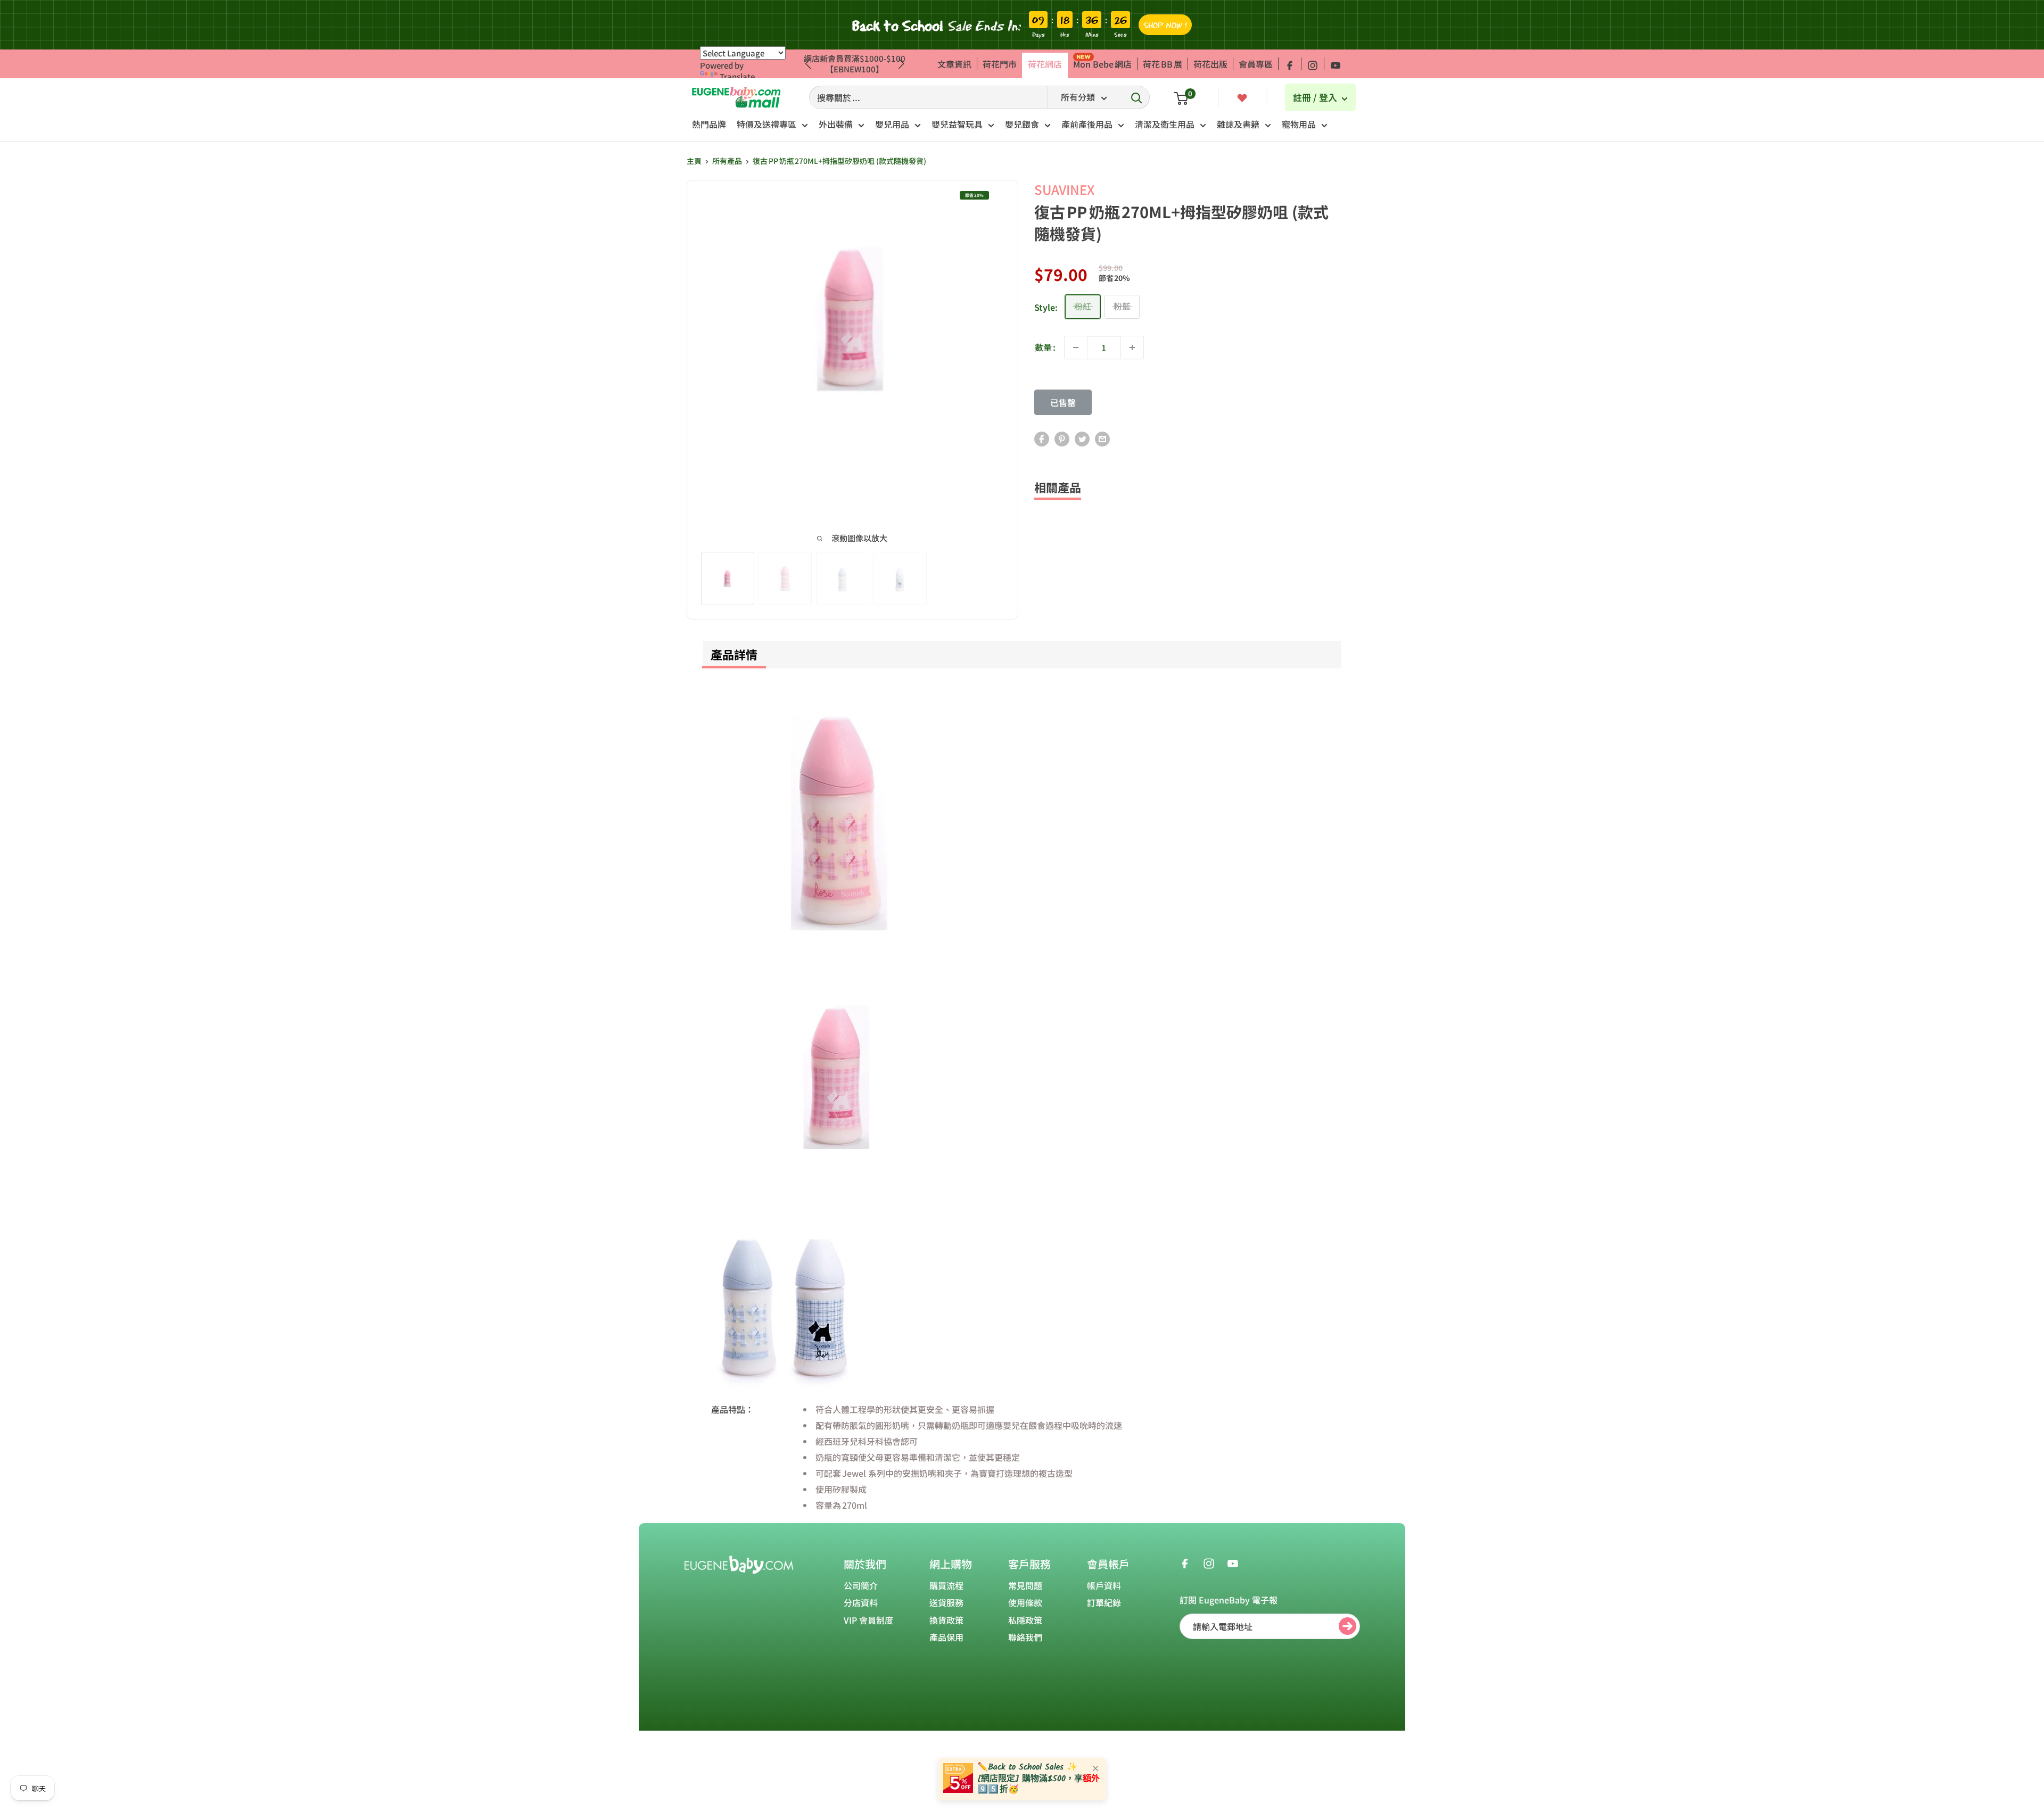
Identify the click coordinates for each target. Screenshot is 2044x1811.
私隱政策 (1025, 1620)
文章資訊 (954, 64)
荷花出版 (1210, 64)
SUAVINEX (1064, 189)
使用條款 (1025, 1602)
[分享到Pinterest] (1062, 438)
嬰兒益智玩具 (957, 124)
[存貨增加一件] (1132, 348)
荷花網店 (1045, 64)
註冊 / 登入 (1316, 97)
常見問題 (1025, 1585)
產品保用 (946, 1637)
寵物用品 (1299, 124)
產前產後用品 (1087, 124)
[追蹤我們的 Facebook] (1290, 64)
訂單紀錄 (1104, 1602)
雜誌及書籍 (1238, 124)
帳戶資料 (1104, 1585)
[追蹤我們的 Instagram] (1313, 64)
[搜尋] (1136, 97)
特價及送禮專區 (767, 124)
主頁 (694, 161)
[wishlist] (1242, 97)
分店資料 (861, 1602)
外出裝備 (836, 124)
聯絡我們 (1025, 1637)
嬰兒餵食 (1022, 124)
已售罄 (1063, 402)
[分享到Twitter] (1082, 438)
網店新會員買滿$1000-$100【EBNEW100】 (855, 64)
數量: (1045, 347)
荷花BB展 (1163, 64)
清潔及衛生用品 (1165, 124)
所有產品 (727, 161)
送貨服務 (946, 1602)
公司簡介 (861, 1585)
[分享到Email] (1102, 438)
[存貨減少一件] (1076, 348)
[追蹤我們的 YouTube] (1336, 64)
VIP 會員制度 (868, 1620)
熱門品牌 (709, 124)
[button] (901, 64)
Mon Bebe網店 (1102, 64)
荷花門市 (1000, 64)
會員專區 (1256, 64)
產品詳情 (734, 654)
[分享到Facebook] (1042, 438)
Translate (737, 76)
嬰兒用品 (892, 124)
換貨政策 (946, 1620)
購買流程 (946, 1585)
